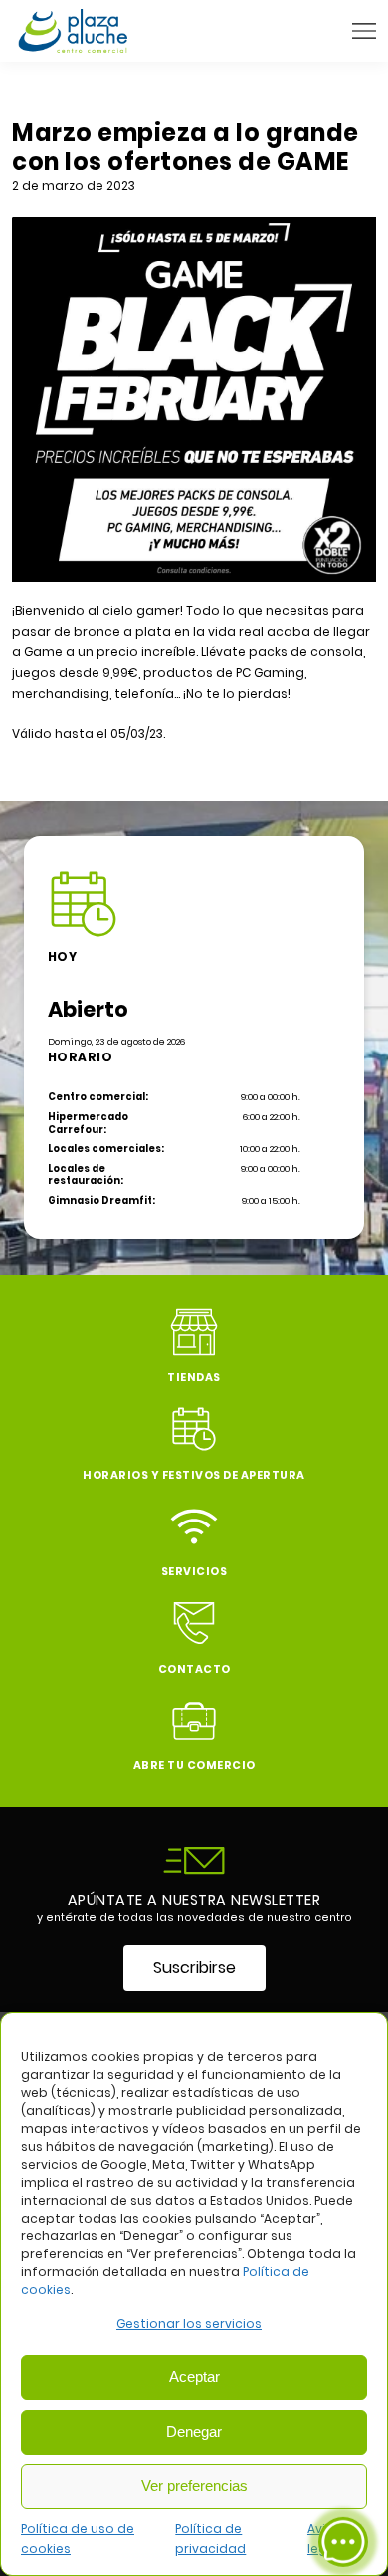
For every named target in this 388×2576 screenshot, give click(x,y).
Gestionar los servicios (189, 2324)
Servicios (194, 1572)
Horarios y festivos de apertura (194, 1475)
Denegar (194, 2431)
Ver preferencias (194, 2486)
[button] (364, 31)
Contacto (194, 1669)
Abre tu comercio (194, 1766)
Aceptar (194, 2376)
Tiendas (194, 1378)
